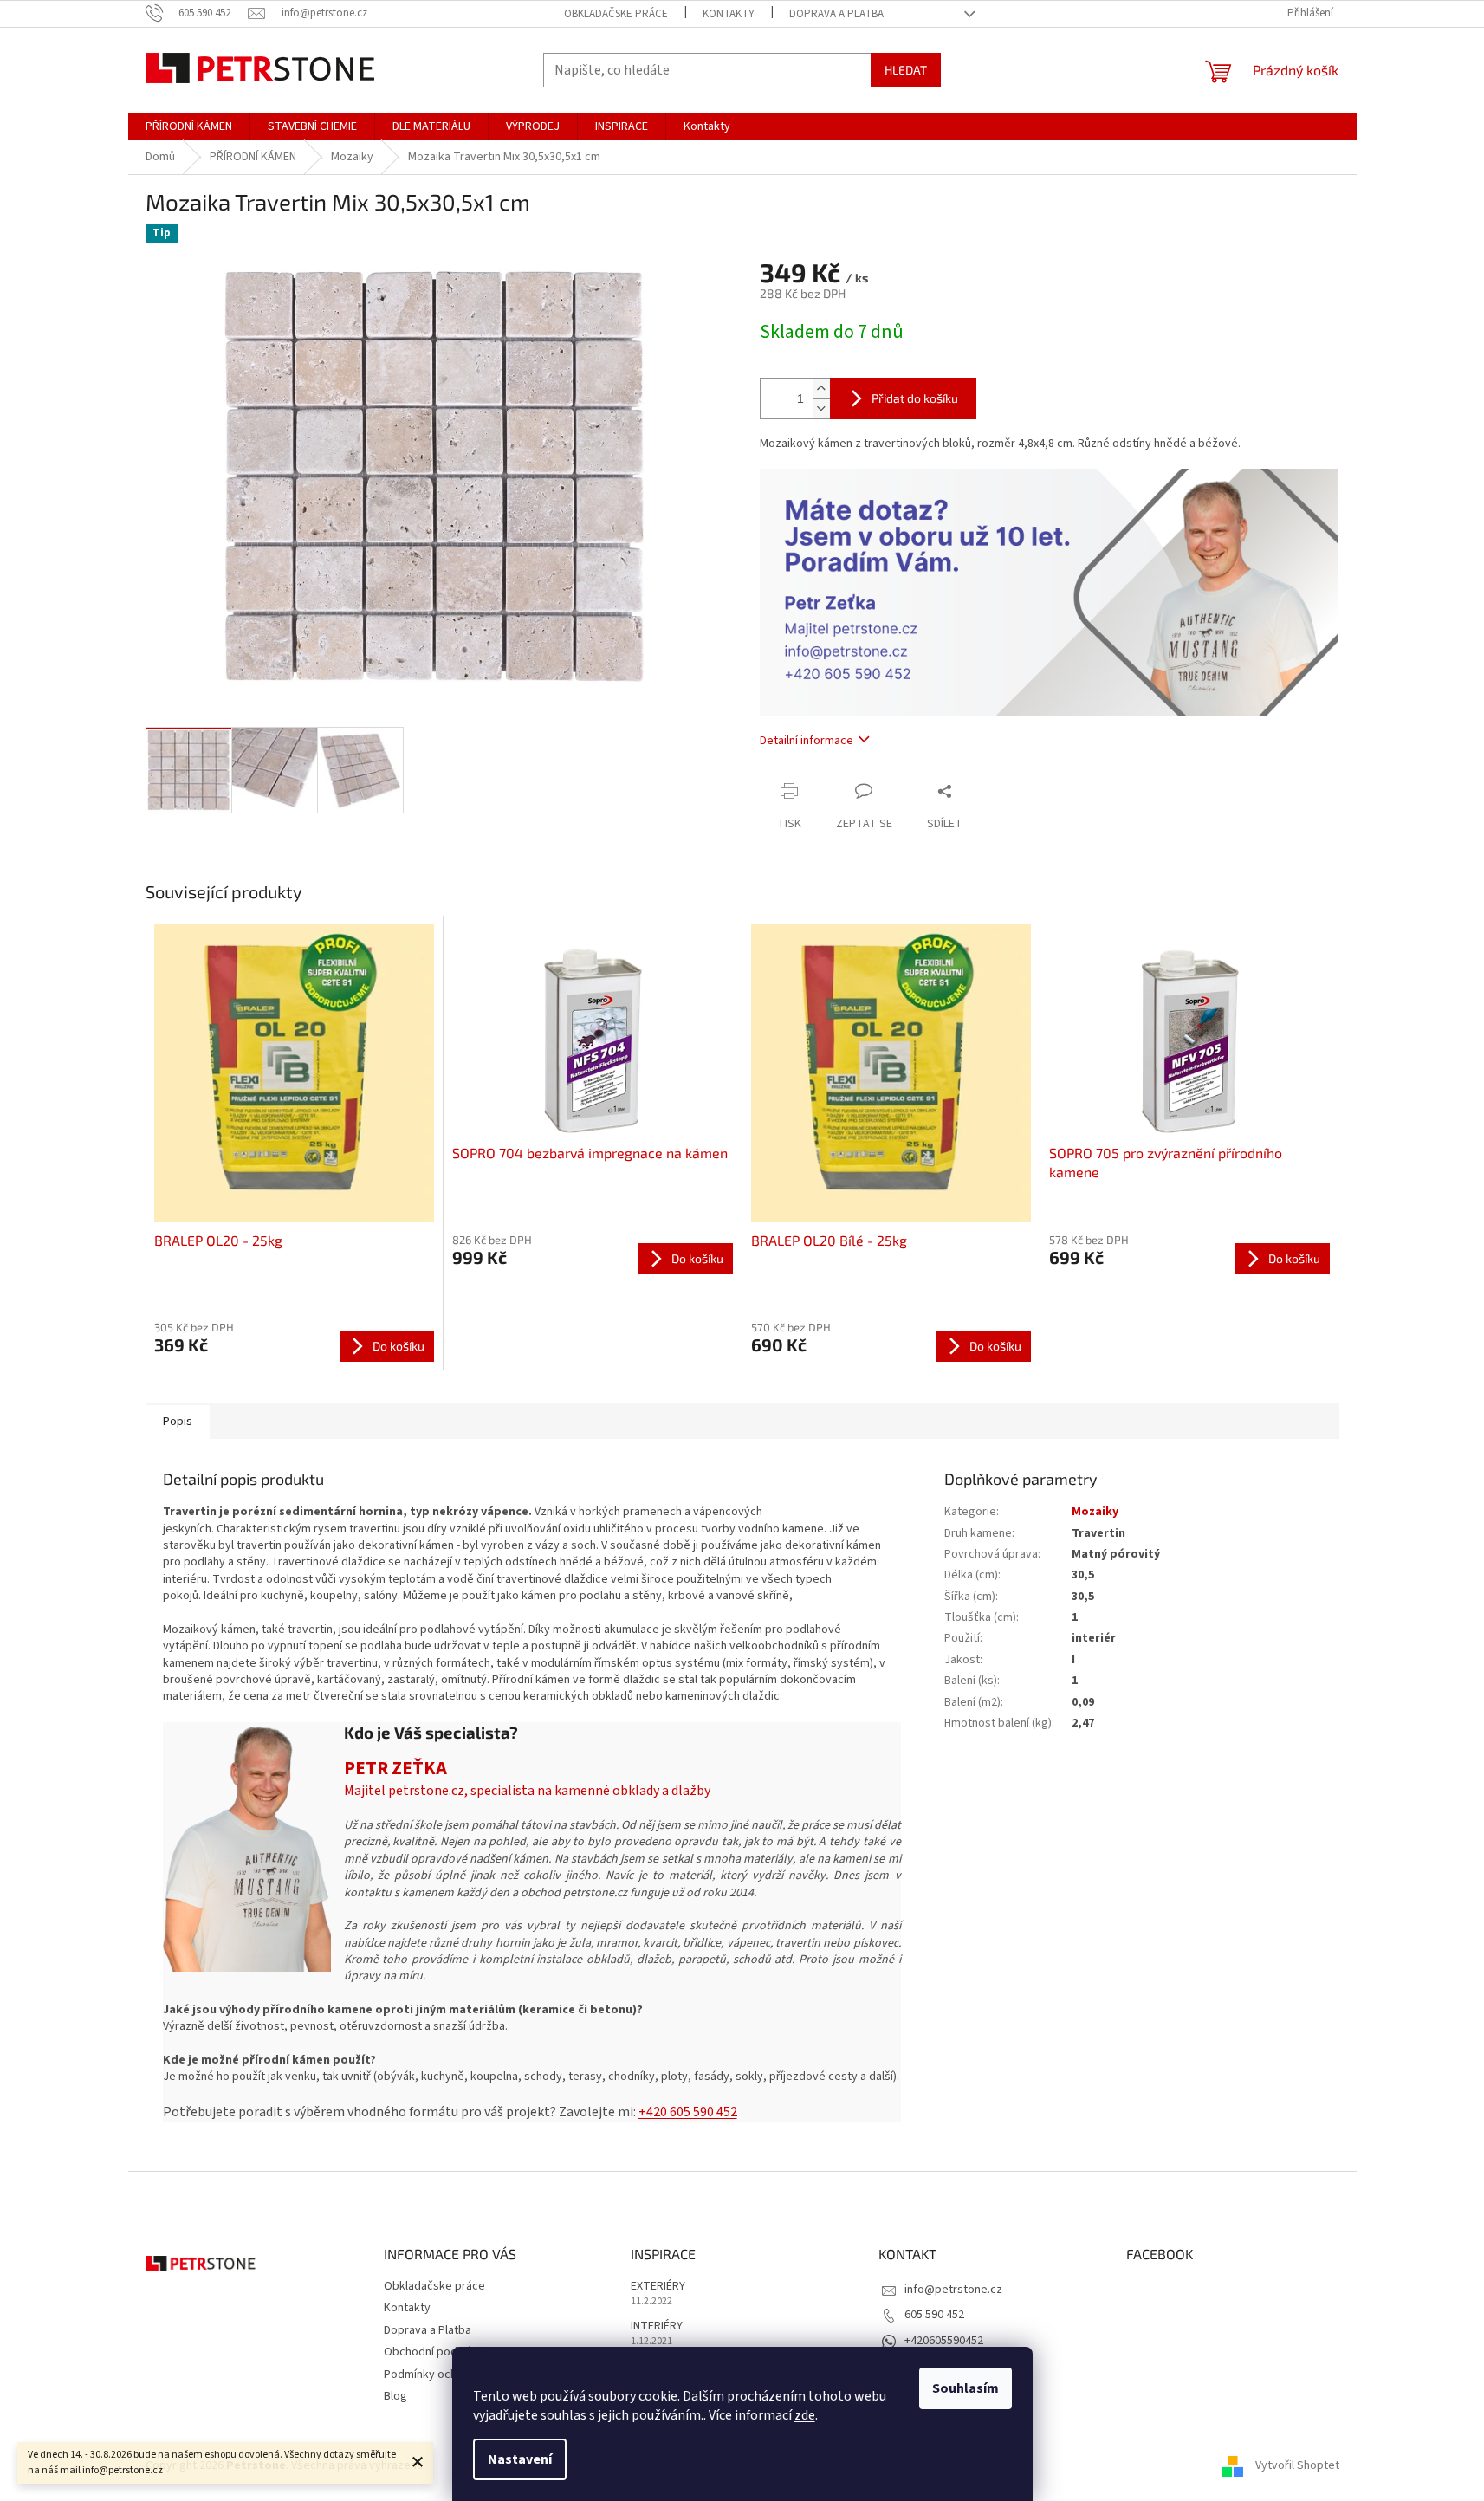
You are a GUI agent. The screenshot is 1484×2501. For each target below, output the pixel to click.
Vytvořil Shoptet (1297, 2465)
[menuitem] (189, 126)
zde (805, 2415)
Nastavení (520, 2459)
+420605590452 (944, 2341)
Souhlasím (966, 2388)
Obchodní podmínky (436, 2352)
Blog (395, 2396)
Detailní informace (807, 741)
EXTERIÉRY (658, 2287)
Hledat (906, 70)
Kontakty (729, 14)
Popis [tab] (178, 1422)
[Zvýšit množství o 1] (821, 389)
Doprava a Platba (836, 14)
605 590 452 (934, 2315)
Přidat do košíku (915, 398)
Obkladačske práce (616, 14)
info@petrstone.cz (953, 2290)
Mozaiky (1095, 1512)
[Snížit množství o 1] (821, 408)
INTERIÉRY (657, 2326)
